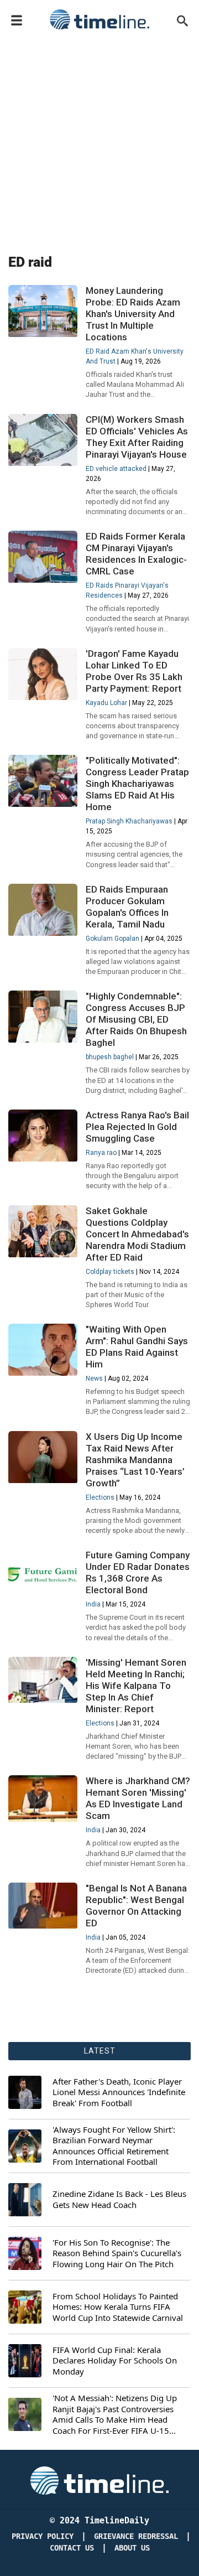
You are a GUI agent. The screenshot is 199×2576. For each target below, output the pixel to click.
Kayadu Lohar (106, 703)
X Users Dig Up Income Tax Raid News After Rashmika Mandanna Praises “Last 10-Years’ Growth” (135, 1460)
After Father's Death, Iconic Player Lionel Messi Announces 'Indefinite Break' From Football (119, 2092)
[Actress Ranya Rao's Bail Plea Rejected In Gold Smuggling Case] (43, 1136)
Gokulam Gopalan (112, 939)
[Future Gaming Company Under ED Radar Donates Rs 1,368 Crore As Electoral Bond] (43, 1575)
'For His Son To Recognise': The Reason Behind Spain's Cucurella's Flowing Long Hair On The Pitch (117, 2253)
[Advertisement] (99, 139)
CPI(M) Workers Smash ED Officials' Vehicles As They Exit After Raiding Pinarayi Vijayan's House (137, 437)
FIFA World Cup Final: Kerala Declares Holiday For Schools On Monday (115, 2361)
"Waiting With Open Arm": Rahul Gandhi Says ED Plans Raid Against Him (137, 1347)
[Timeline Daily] (99, 19)
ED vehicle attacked (116, 469)
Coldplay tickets (110, 1272)
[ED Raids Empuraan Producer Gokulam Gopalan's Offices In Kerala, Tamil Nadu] (43, 910)
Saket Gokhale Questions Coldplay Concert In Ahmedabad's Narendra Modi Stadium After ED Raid (137, 1234)
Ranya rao (101, 1153)
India (93, 1604)
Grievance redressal (136, 2536)
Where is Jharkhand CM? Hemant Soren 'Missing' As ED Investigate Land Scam (138, 1798)
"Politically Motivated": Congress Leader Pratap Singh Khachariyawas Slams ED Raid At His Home (137, 784)
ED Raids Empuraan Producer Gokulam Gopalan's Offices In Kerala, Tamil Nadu (127, 907)
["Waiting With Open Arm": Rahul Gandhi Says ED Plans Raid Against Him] (43, 1350)
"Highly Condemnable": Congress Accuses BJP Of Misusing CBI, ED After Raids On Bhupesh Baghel (136, 1019)
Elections (100, 1497)
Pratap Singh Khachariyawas (129, 821)
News (94, 1378)
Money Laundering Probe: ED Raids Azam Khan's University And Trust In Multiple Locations (133, 314)
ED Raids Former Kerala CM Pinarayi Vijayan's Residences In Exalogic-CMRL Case (136, 554)
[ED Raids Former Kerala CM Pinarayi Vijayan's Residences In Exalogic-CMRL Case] (43, 557)
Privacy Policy (43, 2536)
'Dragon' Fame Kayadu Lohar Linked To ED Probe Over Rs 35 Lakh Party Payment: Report (134, 671)
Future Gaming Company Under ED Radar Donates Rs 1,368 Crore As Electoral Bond (138, 1572)
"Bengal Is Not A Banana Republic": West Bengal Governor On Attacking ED (136, 1906)
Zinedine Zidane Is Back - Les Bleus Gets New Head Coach (119, 2199)
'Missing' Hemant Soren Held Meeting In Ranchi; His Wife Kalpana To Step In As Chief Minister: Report (136, 1686)
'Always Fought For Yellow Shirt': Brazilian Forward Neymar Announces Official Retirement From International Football (114, 2146)
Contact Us (72, 2548)
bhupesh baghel (110, 1057)
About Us (132, 2548)
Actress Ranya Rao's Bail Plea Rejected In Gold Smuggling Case (137, 1127)
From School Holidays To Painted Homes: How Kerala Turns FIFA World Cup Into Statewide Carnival (118, 2307)
